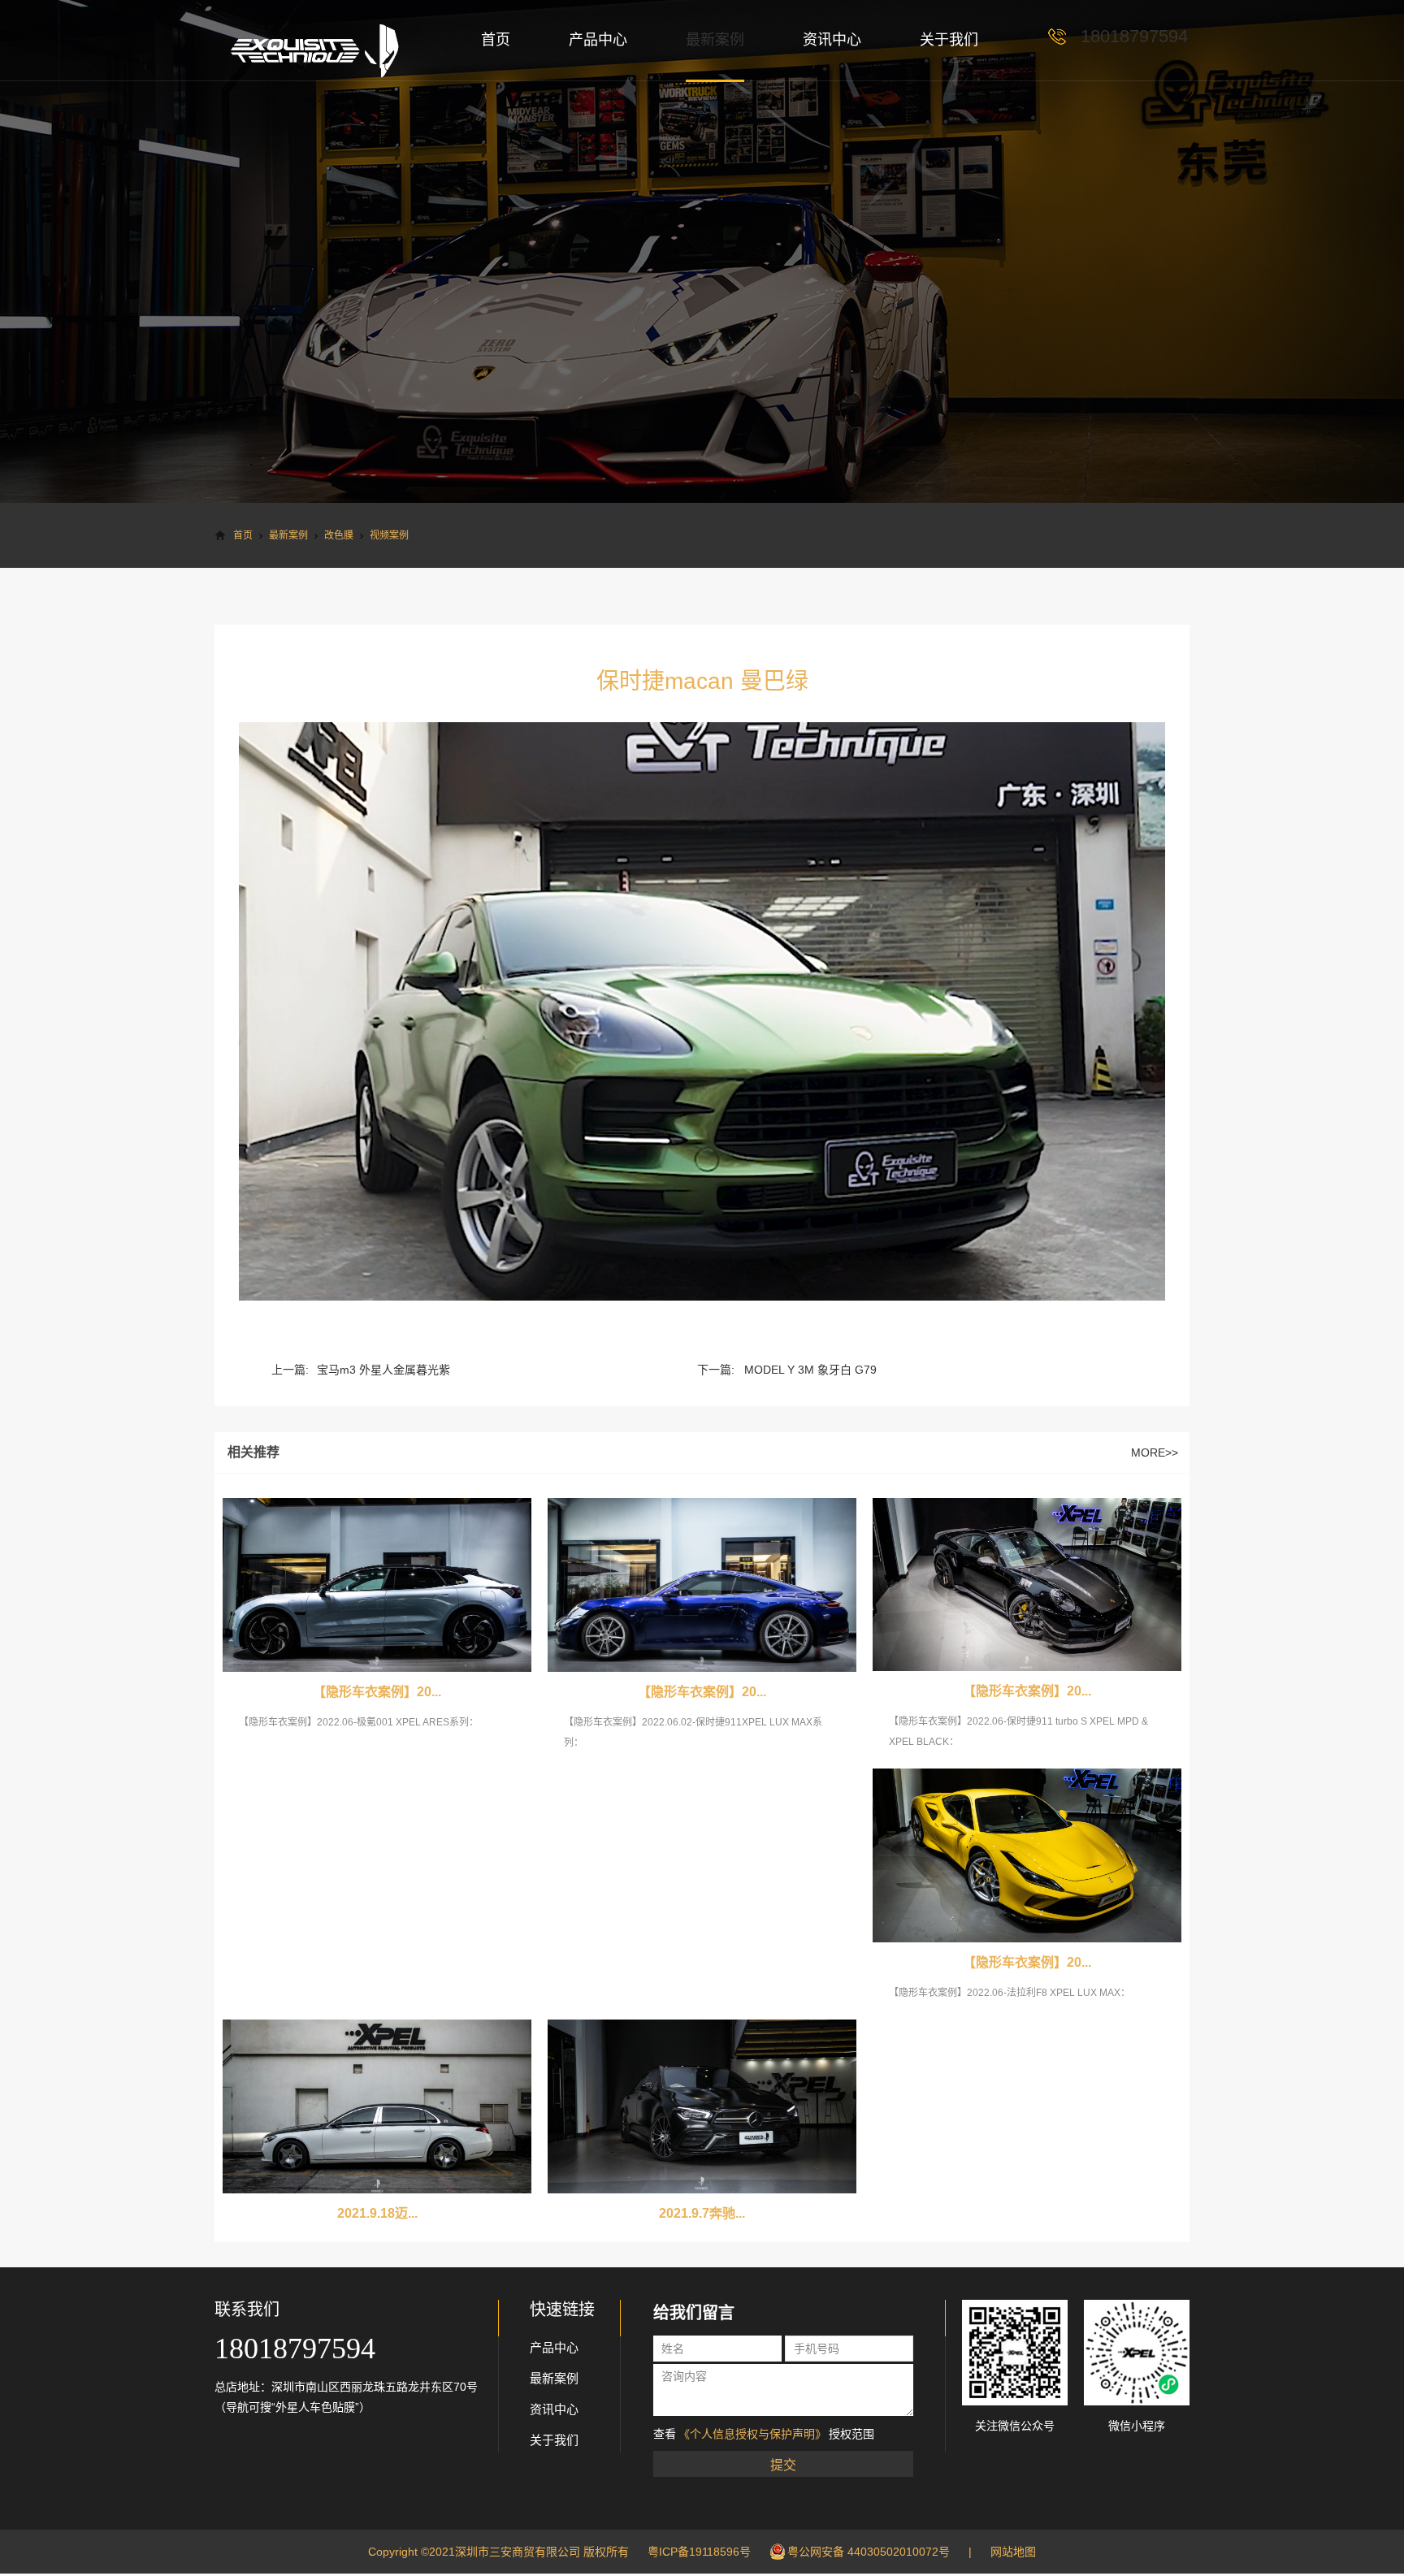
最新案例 (715, 40)
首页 (496, 40)
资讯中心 (832, 40)
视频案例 (389, 535)
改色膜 (339, 535)
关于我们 (949, 40)
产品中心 (598, 40)
